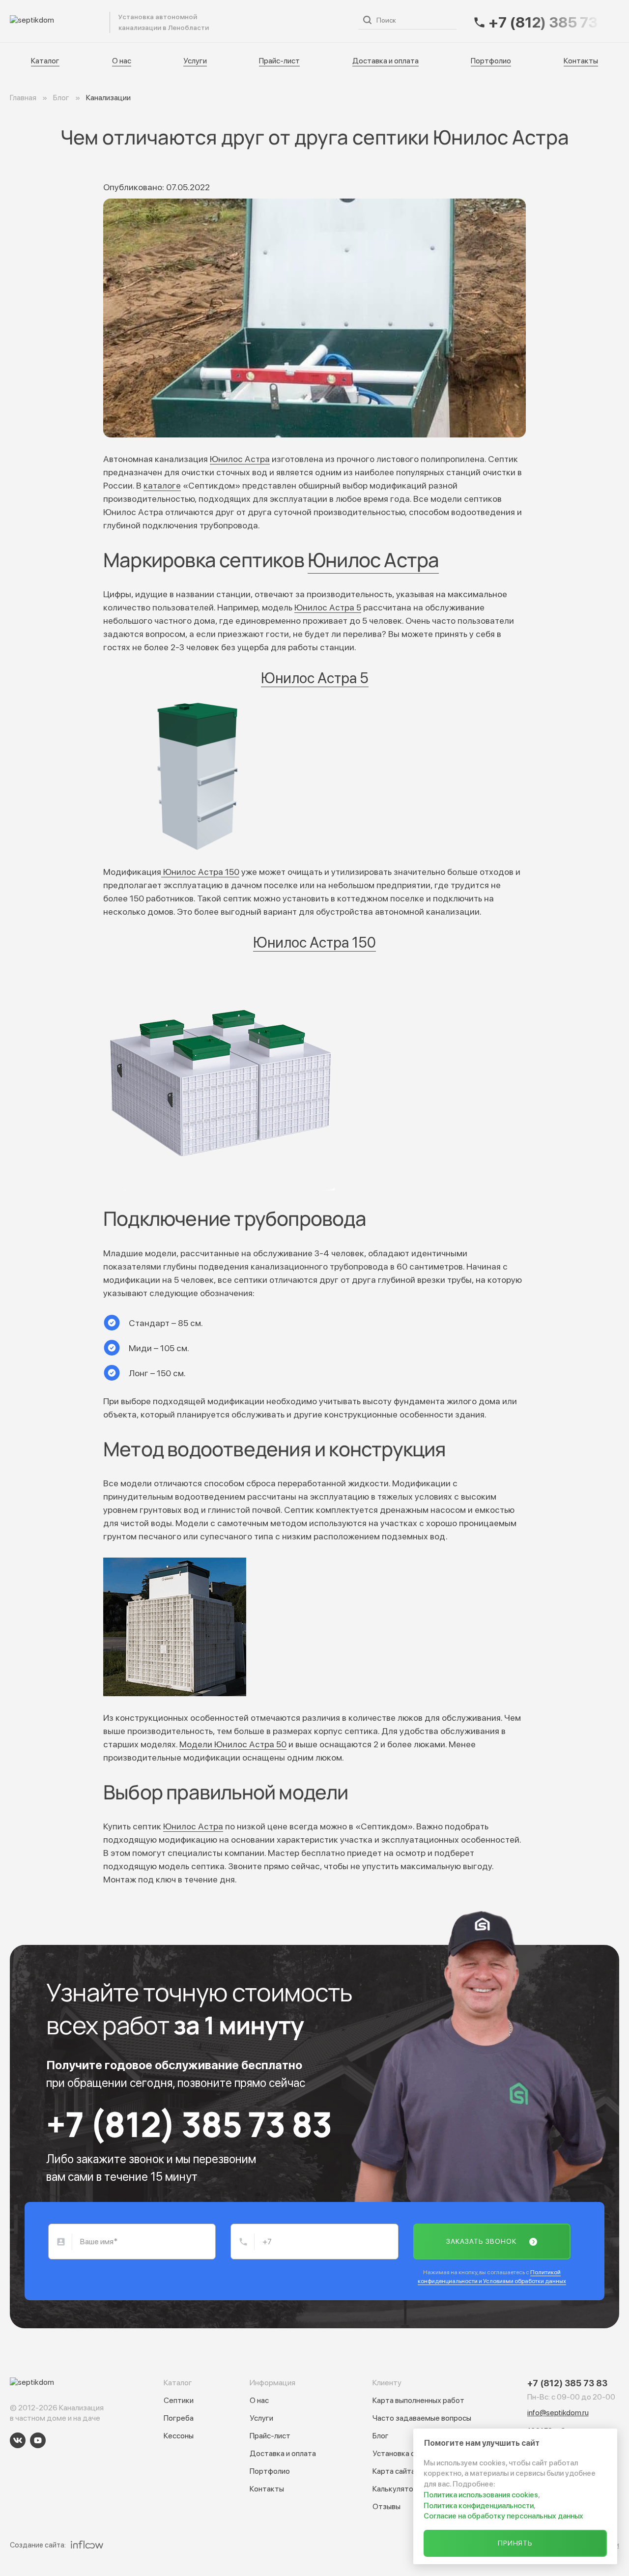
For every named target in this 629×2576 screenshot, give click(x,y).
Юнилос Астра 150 (200, 872)
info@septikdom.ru (558, 2413)
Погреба (179, 2418)
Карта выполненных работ (418, 2400)
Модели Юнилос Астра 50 (233, 1744)
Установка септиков (408, 2453)
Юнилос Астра (240, 459)
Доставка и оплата (386, 61)
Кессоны (179, 2436)
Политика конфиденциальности (479, 2506)
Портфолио (491, 61)
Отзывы (386, 2506)
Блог (381, 2436)
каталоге (162, 485)
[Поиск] (367, 20)
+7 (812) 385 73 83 (189, 2124)
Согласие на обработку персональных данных (503, 2516)
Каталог (195, 21)
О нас (234, 21)
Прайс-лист (317, 21)
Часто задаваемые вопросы (422, 2418)
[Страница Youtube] (38, 2440)
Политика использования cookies (481, 2495)
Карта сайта (394, 2471)
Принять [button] (515, 2543)
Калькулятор (395, 2489)
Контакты (581, 61)
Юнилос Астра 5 (328, 607)
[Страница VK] (18, 2440)
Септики (179, 2400)
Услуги (270, 21)
